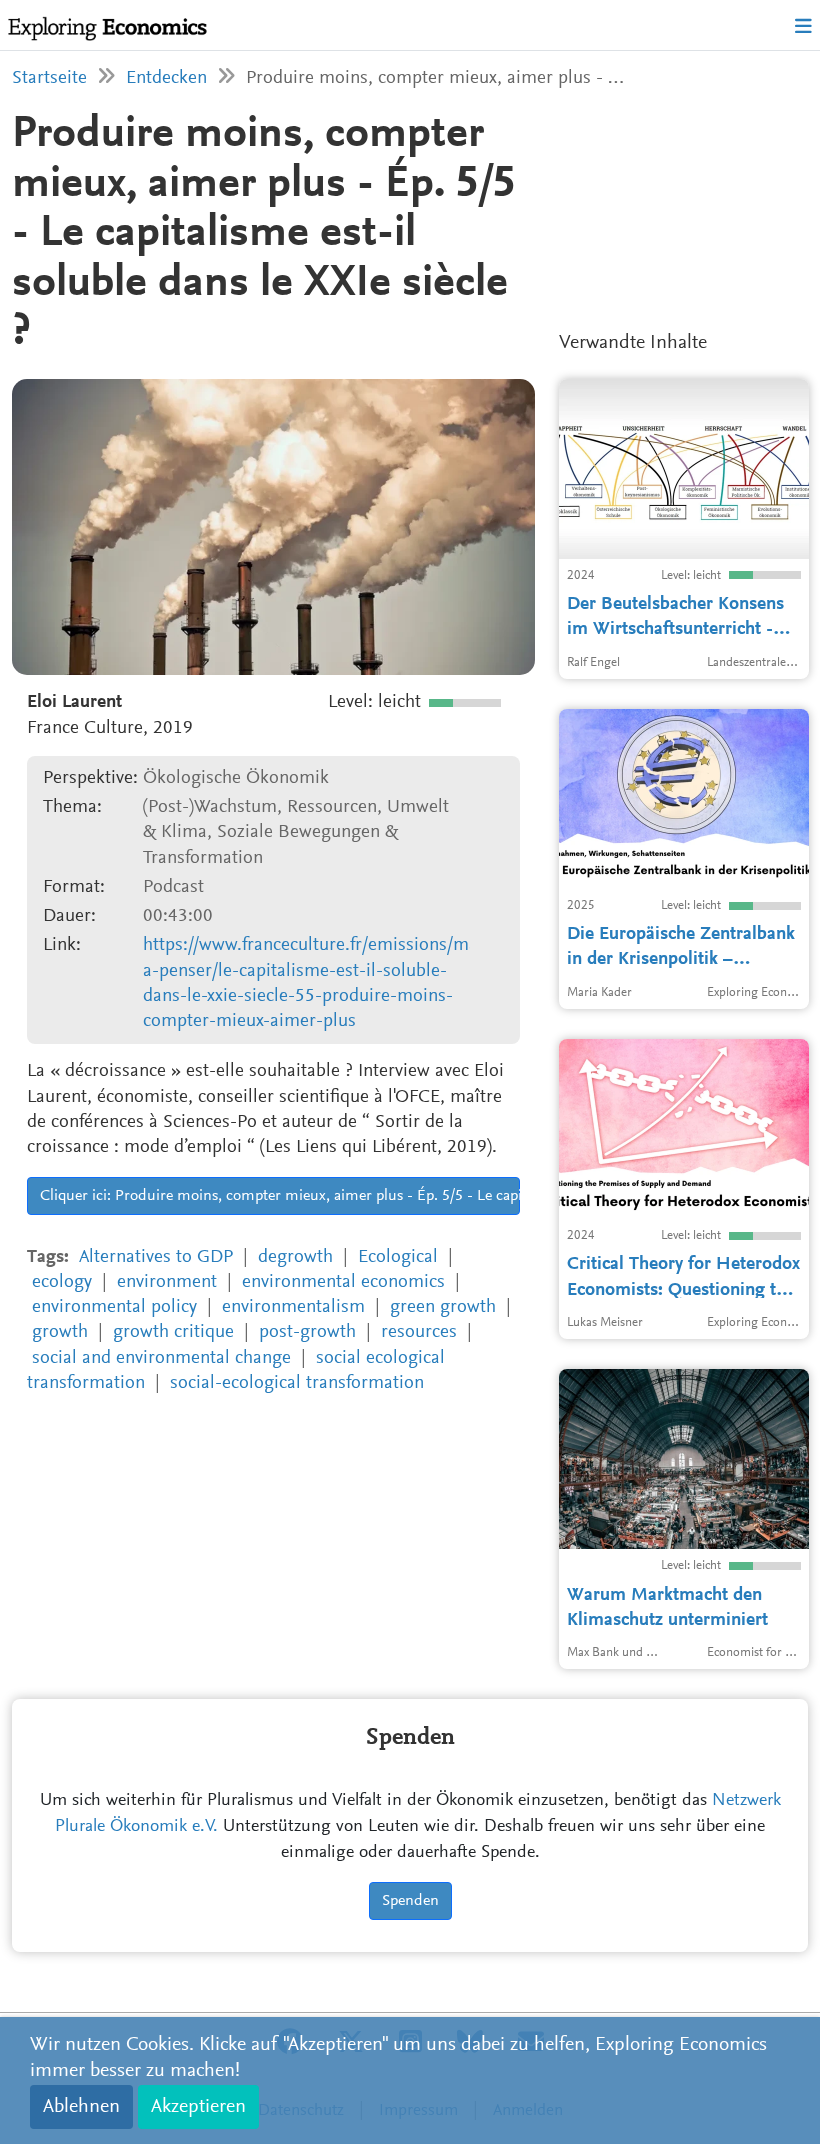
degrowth (295, 1257)
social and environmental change (161, 1358)
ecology (62, 1282)
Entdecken (166, 78)
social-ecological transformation (297, 1383)
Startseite (49, 78)
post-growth (307, 1332)
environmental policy (114, 1307)
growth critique (173, 1332)
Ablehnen (81, 2107)
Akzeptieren (198, 2107)
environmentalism (293, 1307)
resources (419, 1332)
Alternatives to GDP (156, 1257)
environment (167, 1282)
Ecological (398, 1257)
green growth (443, 1307)
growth (60, 1332)
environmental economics (343, 1282)
